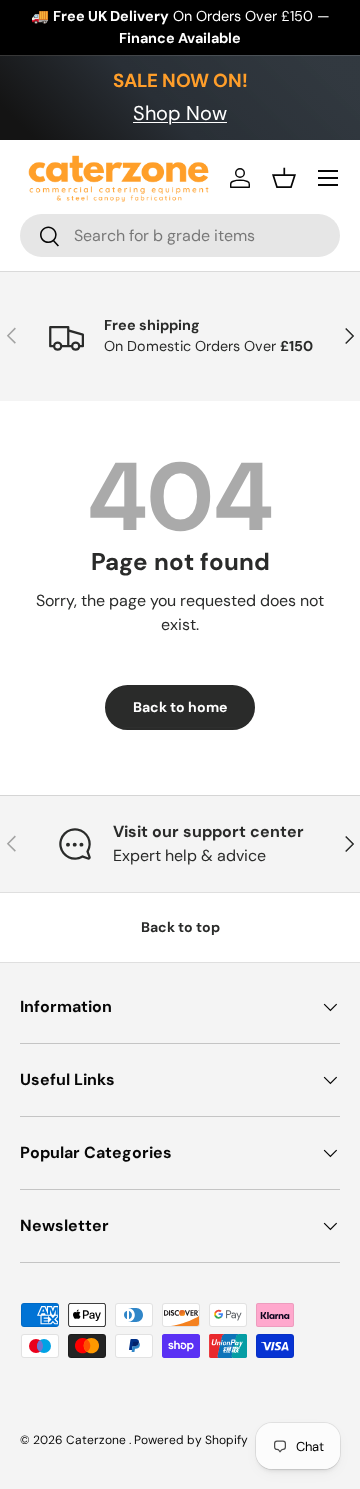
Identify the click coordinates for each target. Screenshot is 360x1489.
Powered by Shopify (191, 1440)
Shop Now (180, 113)
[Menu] (328, 178)
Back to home (180, 707)
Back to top (180, 927)
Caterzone (97, 1440)
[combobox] (180, 235)
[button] (284, 178)
